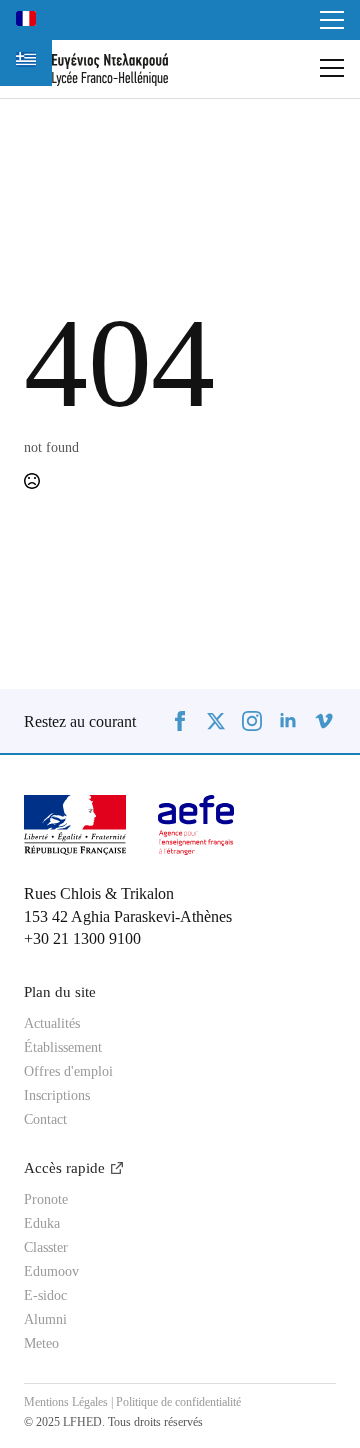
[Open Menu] (332, 20)
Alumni (45, 1320)
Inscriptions (57, 1096)
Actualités (52, 1024)
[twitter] (216, 721)
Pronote (46, 1200)
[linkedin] (288, 721)
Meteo (41, 1344)
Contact (45, 1120)
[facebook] (180, 721)
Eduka (42, 1224)
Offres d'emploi (68, 1072)
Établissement (63, 1048)
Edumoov (51, 1272)
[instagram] (252, 721)
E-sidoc (45, 1296)
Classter (46, 1248)
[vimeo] (324, 721)
